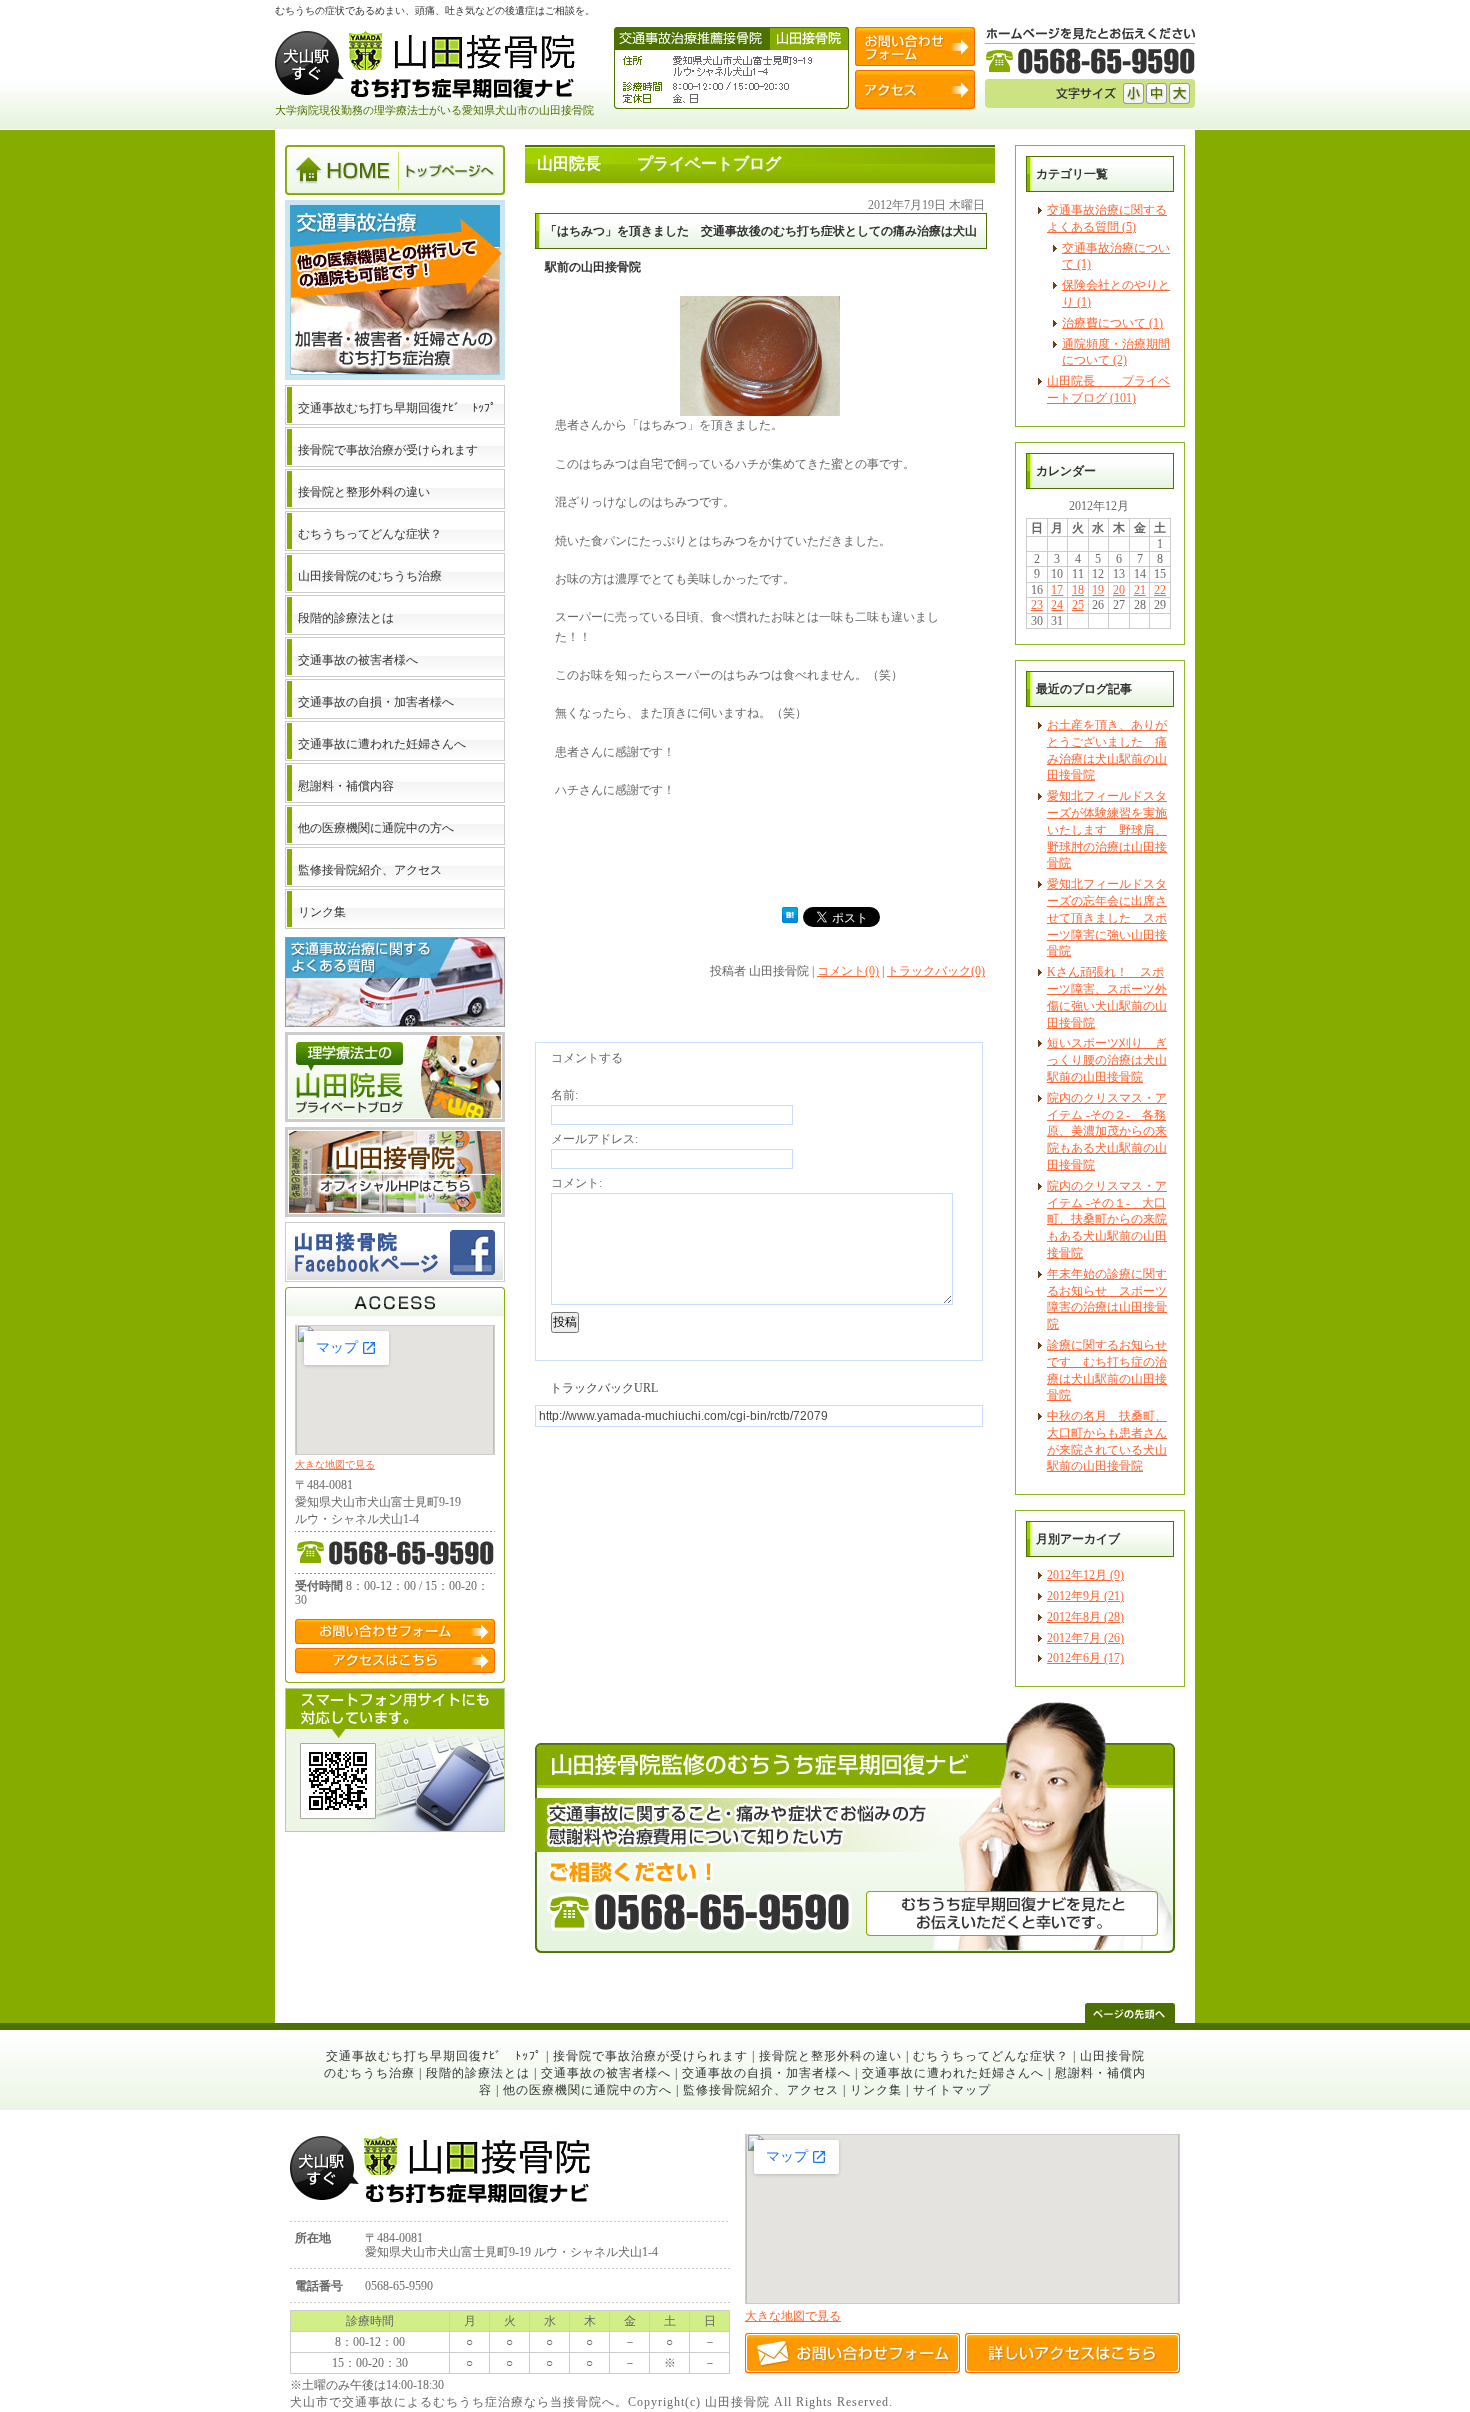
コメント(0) (848, 971)
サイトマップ (952, 2090)
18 (1078, 590)
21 (1140, 590)
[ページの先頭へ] (1130, 2013)
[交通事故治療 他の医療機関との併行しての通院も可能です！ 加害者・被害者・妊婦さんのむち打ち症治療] (395, 376)
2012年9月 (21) (1085, 1596)
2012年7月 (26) (1085, 1638)
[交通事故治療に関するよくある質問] (395, 1023)
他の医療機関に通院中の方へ (587, 2090)
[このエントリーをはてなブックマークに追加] (790, 919)
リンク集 (876, 2090)
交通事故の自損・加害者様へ (766, 2073)
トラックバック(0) (936, 971)
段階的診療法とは (478, 2073)
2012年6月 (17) (1085, 1658)
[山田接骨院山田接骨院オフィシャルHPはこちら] (395, 1213)
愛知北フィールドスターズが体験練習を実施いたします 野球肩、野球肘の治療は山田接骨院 (1107, 829)
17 (1057, 590)
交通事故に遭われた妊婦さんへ (953, 2073)
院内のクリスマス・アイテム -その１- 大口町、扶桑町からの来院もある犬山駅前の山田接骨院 (1107, 1219)
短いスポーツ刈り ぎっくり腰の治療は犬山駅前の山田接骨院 (1107, 1060)
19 (1098, 590)
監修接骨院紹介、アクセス (761, 2090)
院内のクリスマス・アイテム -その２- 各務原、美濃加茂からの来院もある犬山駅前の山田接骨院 (1107, 1131)
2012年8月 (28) (1085, 1617)
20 (1119, 590)
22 (1160, 590)
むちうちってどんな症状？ (991, 2056)
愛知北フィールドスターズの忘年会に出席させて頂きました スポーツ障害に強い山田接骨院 (1107, 917)
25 (1078, 605)
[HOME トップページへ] (395, 191)
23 (1037, 605)
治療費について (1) (1112, 323)
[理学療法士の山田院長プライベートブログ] (395, 1118)
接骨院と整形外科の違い (830, 2056)
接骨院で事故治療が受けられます (650, 2056)
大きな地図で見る (335, 1464)
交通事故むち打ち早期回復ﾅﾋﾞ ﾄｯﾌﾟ (434, 2056)
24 (1057, 605)
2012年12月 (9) (1085, 1575)
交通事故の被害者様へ (606, 2073)
